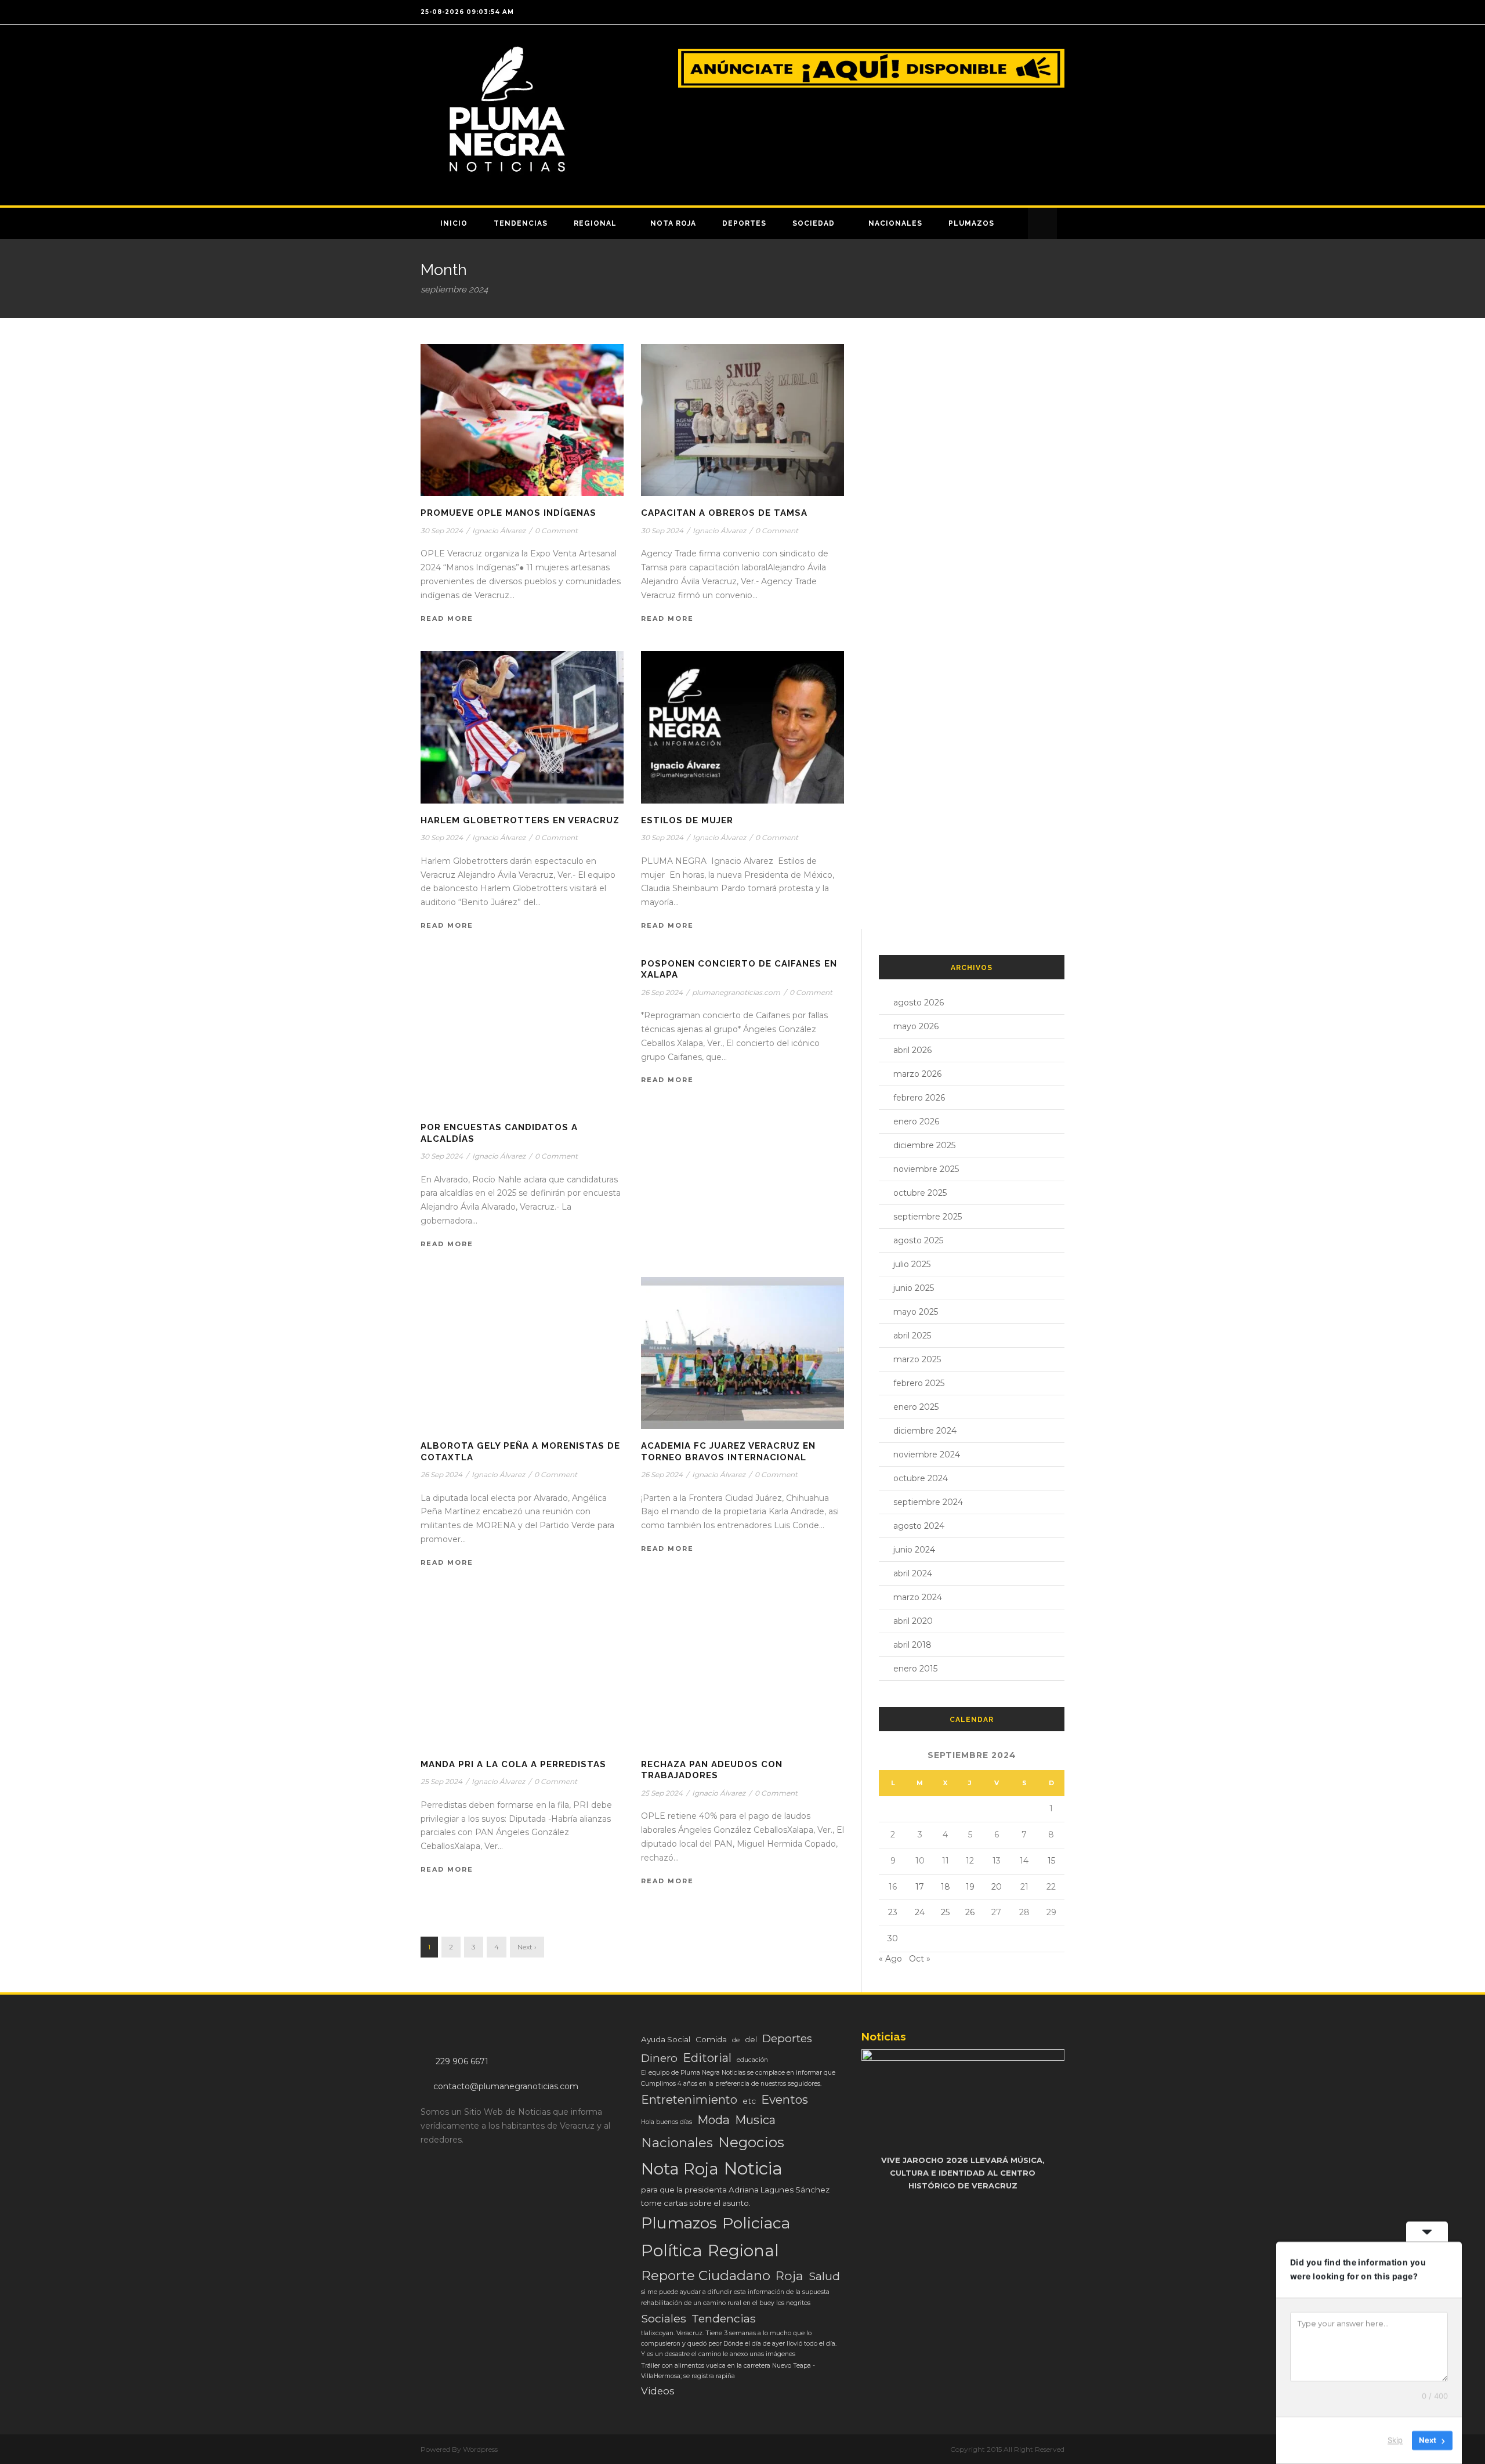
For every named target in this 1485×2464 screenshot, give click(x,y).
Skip (1395, 2440)
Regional (595, 223)
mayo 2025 (916, 1312)
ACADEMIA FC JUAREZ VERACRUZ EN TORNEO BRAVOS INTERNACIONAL (728, 1452)
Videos (658, 2391)
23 (893, 1912)
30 (893, 1938)
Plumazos (971, 223)
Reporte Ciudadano (706, 2275)
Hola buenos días (667, 2122)
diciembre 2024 (925, 1431)
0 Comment (556, 531)
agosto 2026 (919, 1003)
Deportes (744, 223)
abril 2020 (913, 1621)
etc (749, 2101)
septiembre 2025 (928, 1217)
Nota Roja (673, 223)
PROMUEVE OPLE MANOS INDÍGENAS (508, 513)
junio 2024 (914, 1550)
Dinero (659, 2058)
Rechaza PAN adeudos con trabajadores (712, 1770)
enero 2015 (915, 1669)
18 (946, 1887)
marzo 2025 (917, 1359)
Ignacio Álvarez (499, 531)
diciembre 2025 (924, 1145)
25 (945, 1912)
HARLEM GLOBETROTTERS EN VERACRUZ (520, 820)
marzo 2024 (918, 1597)
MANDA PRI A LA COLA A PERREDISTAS (513, 1764)
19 (970, 1887)
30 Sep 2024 (442, 531)
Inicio (454, 223)
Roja (789, 2275)
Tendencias (521, 223)
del (751, 2040)
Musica (755, 2120)
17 (920, 1887)
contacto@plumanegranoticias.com (506, 2086)
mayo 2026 (916, 1026)
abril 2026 (912, 1050)
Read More (447, 618)
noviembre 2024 (927, 1454)
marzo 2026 (917, 1074)
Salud (824, 2276)
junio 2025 (914, 1288)
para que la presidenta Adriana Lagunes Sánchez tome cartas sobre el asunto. (735, 2196)
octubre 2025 (920, 1193)
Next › (527, 1947)
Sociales (664, 2318)
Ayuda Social (666, 2039)
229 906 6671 (462, 2061)
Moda (713, 2120)
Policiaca (756, 2223)
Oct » (920, 1959)
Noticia (753, 2168)
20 (997, 1887)
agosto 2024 (919, 1526)
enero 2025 (916, 1407)
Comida (711, 2039)
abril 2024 (913, 1573)
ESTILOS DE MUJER (687, 820)
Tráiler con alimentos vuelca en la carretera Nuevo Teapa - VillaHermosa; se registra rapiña (728, 2371)
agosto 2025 (918, 1240)
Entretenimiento (689, 2100)
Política (672, 2250)
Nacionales (895, 223)
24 (920, 1912)
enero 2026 (916, 1121)
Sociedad (814, 223)
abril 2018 (912, 1645)
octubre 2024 (921, 1478)
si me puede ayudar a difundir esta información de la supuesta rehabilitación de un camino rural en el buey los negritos (735, 2297)
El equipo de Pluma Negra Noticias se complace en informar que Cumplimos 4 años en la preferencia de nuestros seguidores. (738, 2078)
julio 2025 (912, 1264)
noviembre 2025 (926, 1169)
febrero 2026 (919, 1098)
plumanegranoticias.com (736, 992)
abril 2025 (912, 1336)
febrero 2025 (919, 1383)
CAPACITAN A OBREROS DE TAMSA (724, 513)
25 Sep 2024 (441, 1781)
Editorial (707, 2058)
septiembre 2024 (928, 1502)
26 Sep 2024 (662, 992)
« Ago (890, 1959)
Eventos (785, 2099)
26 (970, 1912)
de (736, 2040)
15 (1051, 1861)
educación (752, 2060)
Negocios (751, 2142)
